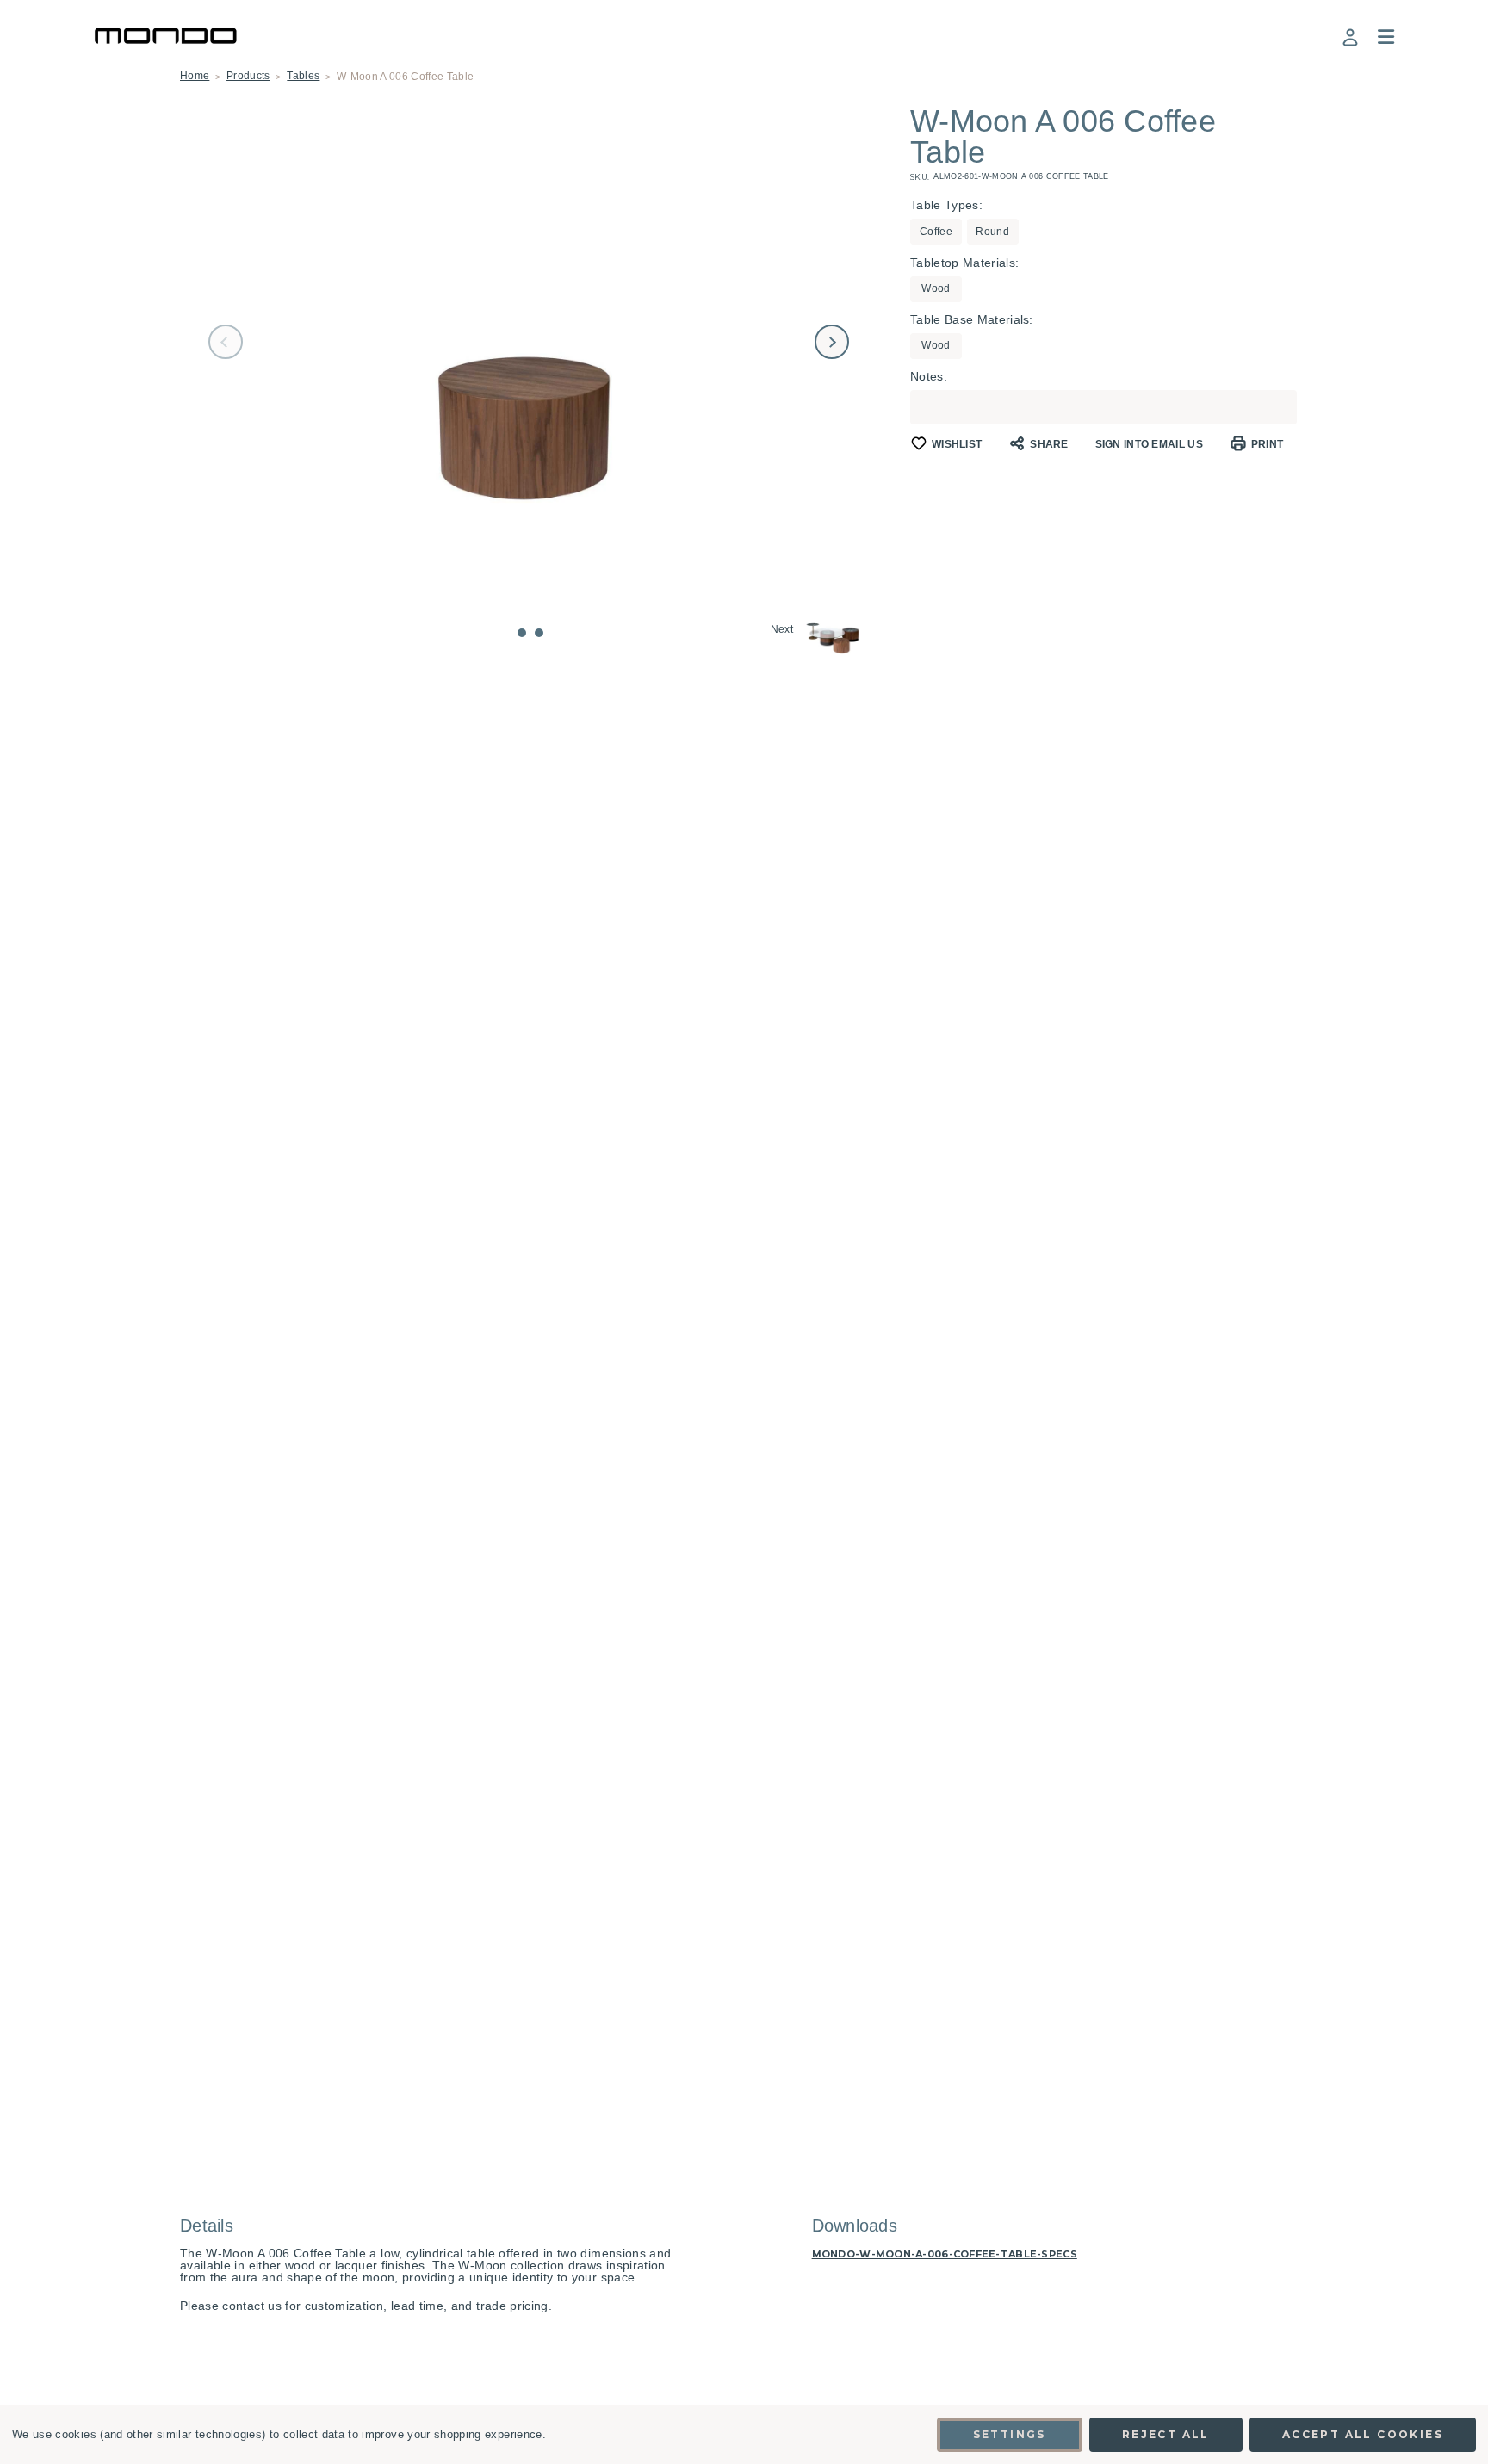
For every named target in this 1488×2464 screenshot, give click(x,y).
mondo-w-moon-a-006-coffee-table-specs (945, 2254)
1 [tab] (522, 633)
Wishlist (957, 444)
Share (1049, 444)
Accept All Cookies (1363, 2434)
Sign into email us (1149, 444)
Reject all (1166, 2434)
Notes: (929, 376)
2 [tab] (539, 633)
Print (1268, 444)
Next (832, 342)
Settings (1010, 2434)
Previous (226, 342)
